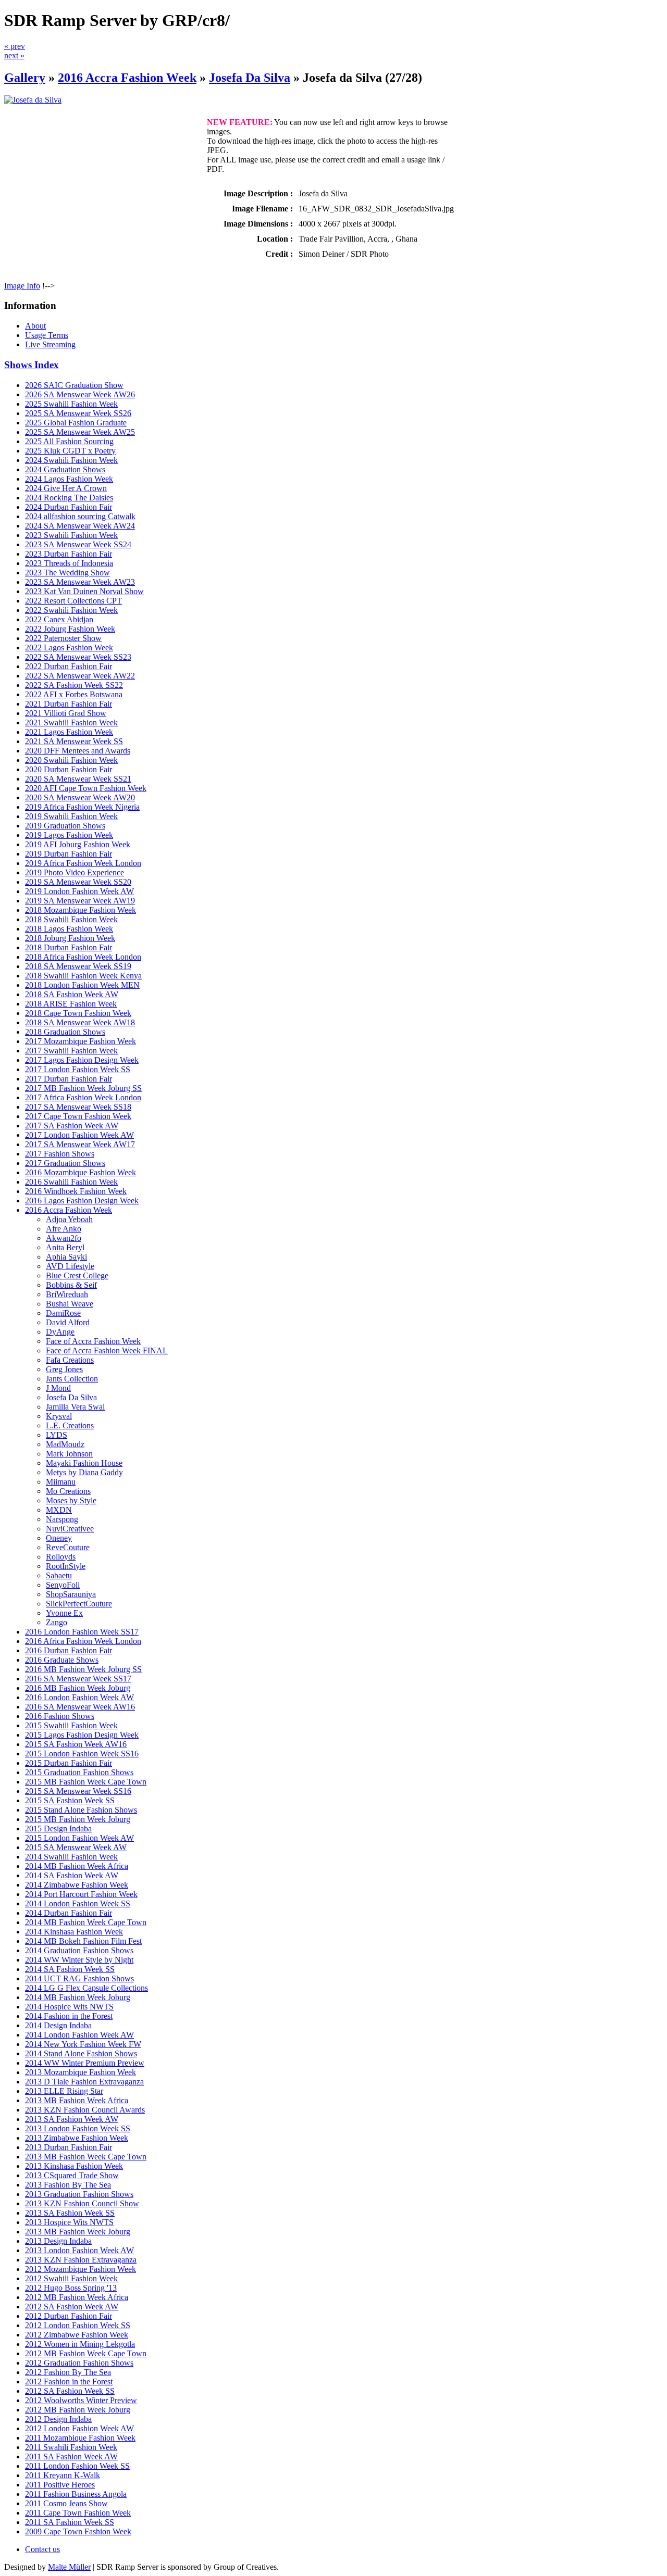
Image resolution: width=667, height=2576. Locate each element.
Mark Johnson (69, 1454)
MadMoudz (65, 1444)
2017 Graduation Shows (65, 1163)
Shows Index (32, 365)
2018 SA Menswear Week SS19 (78, 966)
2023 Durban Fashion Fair (69, 554)
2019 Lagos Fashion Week (69, 835)
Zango (57, 1622)
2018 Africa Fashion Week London (83, 957)
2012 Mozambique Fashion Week (81, 2269)
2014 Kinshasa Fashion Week (74, 1932)
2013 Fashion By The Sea (68, 2185)
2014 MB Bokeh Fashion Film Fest (83, 1941)
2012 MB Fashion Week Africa (77, 2297)
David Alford (68, 1322)
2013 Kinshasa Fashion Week (74, 2166)
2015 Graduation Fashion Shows (79, 1772)
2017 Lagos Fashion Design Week (82, 1060)
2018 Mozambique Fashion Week (81, 910)
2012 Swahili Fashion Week (71, 2278)
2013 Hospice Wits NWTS (69, 2222)
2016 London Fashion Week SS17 (82, 1632)
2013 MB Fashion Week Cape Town (86, 2157)
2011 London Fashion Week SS (77, 2466)
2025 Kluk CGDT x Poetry (70, 451)
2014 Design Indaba (58, 2025)
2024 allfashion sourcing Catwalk (80, 516)
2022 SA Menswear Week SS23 (78, 657)
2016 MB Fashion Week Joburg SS (83, 1669)
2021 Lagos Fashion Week (69, 732)
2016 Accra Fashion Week (127, 78)
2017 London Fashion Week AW (79, 1135)
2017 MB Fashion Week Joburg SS (83, 1088)
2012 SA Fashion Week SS (70, 2391)
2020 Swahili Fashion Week (71, 760)
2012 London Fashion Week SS (78, 2325)
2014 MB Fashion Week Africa (77, 1866)
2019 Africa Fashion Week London (83, 863)
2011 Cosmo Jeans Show (66, 2503)
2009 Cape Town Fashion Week (78, 2531)
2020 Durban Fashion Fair (69, 769)
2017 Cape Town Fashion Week (78, 1116)
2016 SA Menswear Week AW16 (80, 1707)
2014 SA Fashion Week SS (70, 1969)
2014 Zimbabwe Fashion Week (77, 1885)
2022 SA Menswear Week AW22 (80, 676)
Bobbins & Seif (71, 1285)
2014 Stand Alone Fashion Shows (81, 2053)
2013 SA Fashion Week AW (72, 2119)
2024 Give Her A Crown (66, 488)
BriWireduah (67, 1294)
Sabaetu (59, 1575)
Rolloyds (61, 1557)
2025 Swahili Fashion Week (71, 404)
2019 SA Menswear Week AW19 (80, 901)
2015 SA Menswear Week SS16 (78, 1791)
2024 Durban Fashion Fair (69, 507)
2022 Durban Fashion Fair (69, 666)
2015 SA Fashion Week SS (70, 1800)
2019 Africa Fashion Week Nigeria (82, 807)
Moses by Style (71, 1500)
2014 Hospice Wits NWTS (69, 2007)
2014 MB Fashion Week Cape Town (86, 1922)
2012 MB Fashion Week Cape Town (86, 2353)
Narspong (62, 1519)
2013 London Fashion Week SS (78, 2128)
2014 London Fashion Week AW (79, 2035)
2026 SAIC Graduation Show (74, 385)
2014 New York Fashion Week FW (83, 2044)
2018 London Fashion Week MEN (82, 985)
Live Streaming (50, 344)
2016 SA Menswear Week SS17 (78, 1679)
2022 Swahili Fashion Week (71, 610)
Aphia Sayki (66, 1257)
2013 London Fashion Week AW (79, 2250)
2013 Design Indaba (58, 2241)
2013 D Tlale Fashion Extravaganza (84, 2082)
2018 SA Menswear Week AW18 (80, 1022)
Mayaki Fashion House (84, 1463)
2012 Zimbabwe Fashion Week (77, 2335)
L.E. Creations (70, 1425)
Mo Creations (68, 1491)
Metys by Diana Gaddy (84, 1472)
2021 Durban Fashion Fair (69, 704)
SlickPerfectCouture (79, 1604)
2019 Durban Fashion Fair (69, 854)
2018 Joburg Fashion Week (70, 938)
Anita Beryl (65, 1247)
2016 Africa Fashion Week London (83, 1641)
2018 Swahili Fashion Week (71, 919)
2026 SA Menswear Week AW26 (80, 394)
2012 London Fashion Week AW (79, 2428)
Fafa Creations (70, 1360)
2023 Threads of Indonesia (69, 563)
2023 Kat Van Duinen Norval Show (84, 591)
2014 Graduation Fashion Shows (79, 1950)
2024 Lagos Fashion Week (69, 479)
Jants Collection (72, 1379)
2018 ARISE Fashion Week (71, 1004)
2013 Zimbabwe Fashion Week (77, 2138)
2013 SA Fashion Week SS (70, 2213)
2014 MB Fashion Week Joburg (78, 1997)
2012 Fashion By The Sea (68, 2372)
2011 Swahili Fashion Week (71, 2447)
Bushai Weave (70, 1304)
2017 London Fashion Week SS (78, 1069)
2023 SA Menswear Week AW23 (80, 582)
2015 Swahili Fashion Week (71, 1725)
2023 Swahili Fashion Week (71, 535)
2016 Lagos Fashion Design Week (82, 1201)
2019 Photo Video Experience (75, 872)
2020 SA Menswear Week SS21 (78, 779)
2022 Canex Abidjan (59, 619)
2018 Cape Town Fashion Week (78, 1013)
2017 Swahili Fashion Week (71, 1051)
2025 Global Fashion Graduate (76, 423)
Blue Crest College (77, 1276)
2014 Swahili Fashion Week (71, 1857)
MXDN (59, 1510)
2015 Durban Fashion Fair (69, 1763)
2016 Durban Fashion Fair (69, 1650)
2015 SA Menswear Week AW (76, 1847)
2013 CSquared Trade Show (72, 2175)
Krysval (59, 1416)
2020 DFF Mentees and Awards (78, 751)
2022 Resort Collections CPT (73, 601)
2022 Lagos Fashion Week (69, 648)
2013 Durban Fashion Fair (69, 2147)
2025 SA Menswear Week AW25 (80, 432)
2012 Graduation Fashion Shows (79, 2363)
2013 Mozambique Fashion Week (81, 2072)
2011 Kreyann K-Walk (63, 2475)
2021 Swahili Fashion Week (71, 722)
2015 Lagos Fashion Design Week (82, 1735)
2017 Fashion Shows (60, 1154)
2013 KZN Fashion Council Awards (85, 2110)
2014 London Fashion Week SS (78, 1903)
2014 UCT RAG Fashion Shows (79, 1978)
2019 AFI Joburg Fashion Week (78, 844)
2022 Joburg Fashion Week (70, 629)
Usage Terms (47, 335)
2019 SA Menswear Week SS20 (78, 882)
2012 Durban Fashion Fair (69, 2316)
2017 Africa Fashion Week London (83, 1097)
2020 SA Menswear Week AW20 (80, 797)
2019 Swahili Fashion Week (71, 816)
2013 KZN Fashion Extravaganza (81, 2260)
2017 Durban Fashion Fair (69, 1079)
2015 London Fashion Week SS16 (82, 1754)
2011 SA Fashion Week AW (71, 2456)
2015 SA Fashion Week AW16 (76, 1744)
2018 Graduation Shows (65, 1032)
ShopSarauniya (71, 1594)
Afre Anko (64, 1229)
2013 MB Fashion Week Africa (77, 2100)
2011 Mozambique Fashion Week (80, 2438)
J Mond (58, 1388)
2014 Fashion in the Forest (69, 2016)
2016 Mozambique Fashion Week (81, 1172)
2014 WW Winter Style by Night (79, 1960)
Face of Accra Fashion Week (93, 1341)
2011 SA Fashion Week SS (70, 2522)
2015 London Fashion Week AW (79, 1838)
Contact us (42, 2549)
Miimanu (61, 1482)
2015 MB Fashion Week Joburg (78, 1819)
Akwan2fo (64, 1238)
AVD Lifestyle (70, 1266)
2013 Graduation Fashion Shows (79, 2194)
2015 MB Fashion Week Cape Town (86, 1782)
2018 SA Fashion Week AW (72, 994)
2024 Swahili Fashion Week (71, 460)
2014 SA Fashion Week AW (72, 1875)
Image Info (22, 286)
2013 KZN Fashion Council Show (82, 2203)
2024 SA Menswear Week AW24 (80, 526)
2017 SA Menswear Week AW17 (80, 1144)
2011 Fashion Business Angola (76, 2494)
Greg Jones (64, 1369)
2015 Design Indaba (58, 1829)
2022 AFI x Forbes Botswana (74, 694)
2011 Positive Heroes (60, 2485)
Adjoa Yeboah (69, 1219)
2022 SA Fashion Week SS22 (74, 685)
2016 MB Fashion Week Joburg (78, 1688)
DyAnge (60, 1332)
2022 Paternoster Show (63, 638)
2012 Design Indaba (58, 2419)
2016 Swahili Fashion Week (71, 1182)
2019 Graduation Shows (65, 826)
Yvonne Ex (64, 1613)
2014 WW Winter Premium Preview (85, 2063)
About (35, 326)
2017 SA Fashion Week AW (72, 1126)
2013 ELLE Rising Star (64, 2091)
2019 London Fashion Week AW (79, 891)
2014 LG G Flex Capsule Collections (87, 1988)
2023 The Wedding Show (67, 573)
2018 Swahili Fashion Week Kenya (83, 976)
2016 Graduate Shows (62, 1660)
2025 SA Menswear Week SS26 (78, 413)
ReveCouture (68, 1547)
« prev (15, 46)
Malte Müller (69, 2567)
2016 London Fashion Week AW (79, 1697)
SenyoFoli (63, 1585)
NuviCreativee (70, 1529)
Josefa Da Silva (250, 78)
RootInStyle (66, 1566)
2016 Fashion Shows (60, 1716)
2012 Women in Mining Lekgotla (80, 2344)
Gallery (25, 78)
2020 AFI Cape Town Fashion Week (86, 788)
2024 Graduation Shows (65, 469)
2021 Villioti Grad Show (66, 713)
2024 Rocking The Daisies (69, 498)
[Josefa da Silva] (33, 100)
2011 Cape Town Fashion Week (78, 2513)
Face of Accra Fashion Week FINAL (107, 1350)
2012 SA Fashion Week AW (72, 2307)
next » (14, 55)
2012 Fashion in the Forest (69, 2382)
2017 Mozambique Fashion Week (81, 1041)
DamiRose (63, 1313)
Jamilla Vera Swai (75, 1407)
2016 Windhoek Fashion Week (76, 1191)
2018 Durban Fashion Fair (69, 947)
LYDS (57, 1435)
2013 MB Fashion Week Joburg (78, 2232)
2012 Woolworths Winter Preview (81, 2400)
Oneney (59, 1538)
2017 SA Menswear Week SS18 (78, 1107)
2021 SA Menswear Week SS (74, 741)
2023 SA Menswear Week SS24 (78, 544)
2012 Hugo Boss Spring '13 (71, 2288)
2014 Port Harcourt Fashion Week (81, 1894)
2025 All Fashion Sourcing (69, 441)
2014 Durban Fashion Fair (69, 1913)
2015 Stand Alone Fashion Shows (81, 1810)
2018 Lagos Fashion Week (69, 929)
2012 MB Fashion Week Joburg (78, 2410)
